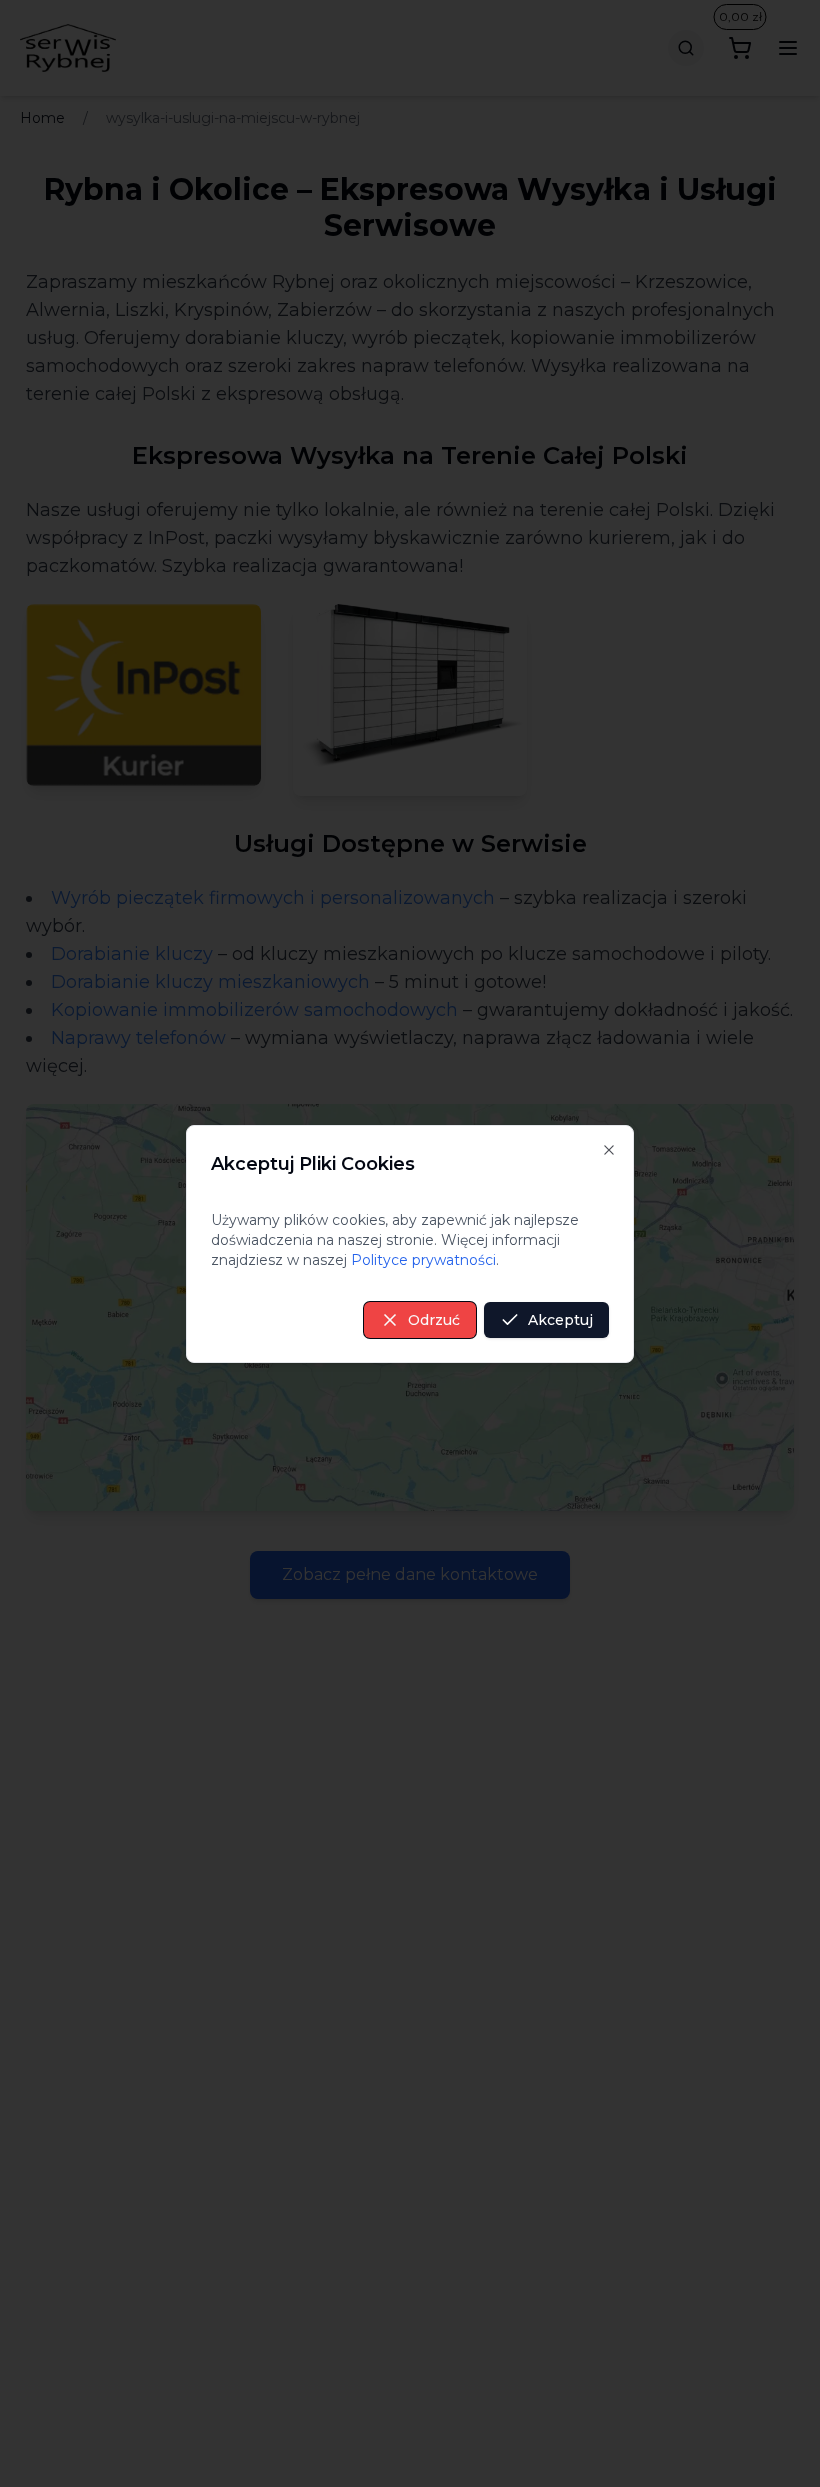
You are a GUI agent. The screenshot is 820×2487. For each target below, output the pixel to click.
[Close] (609, 1150)
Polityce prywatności (423, 1260)
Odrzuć (434, 1320)
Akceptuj (560, 1320)
